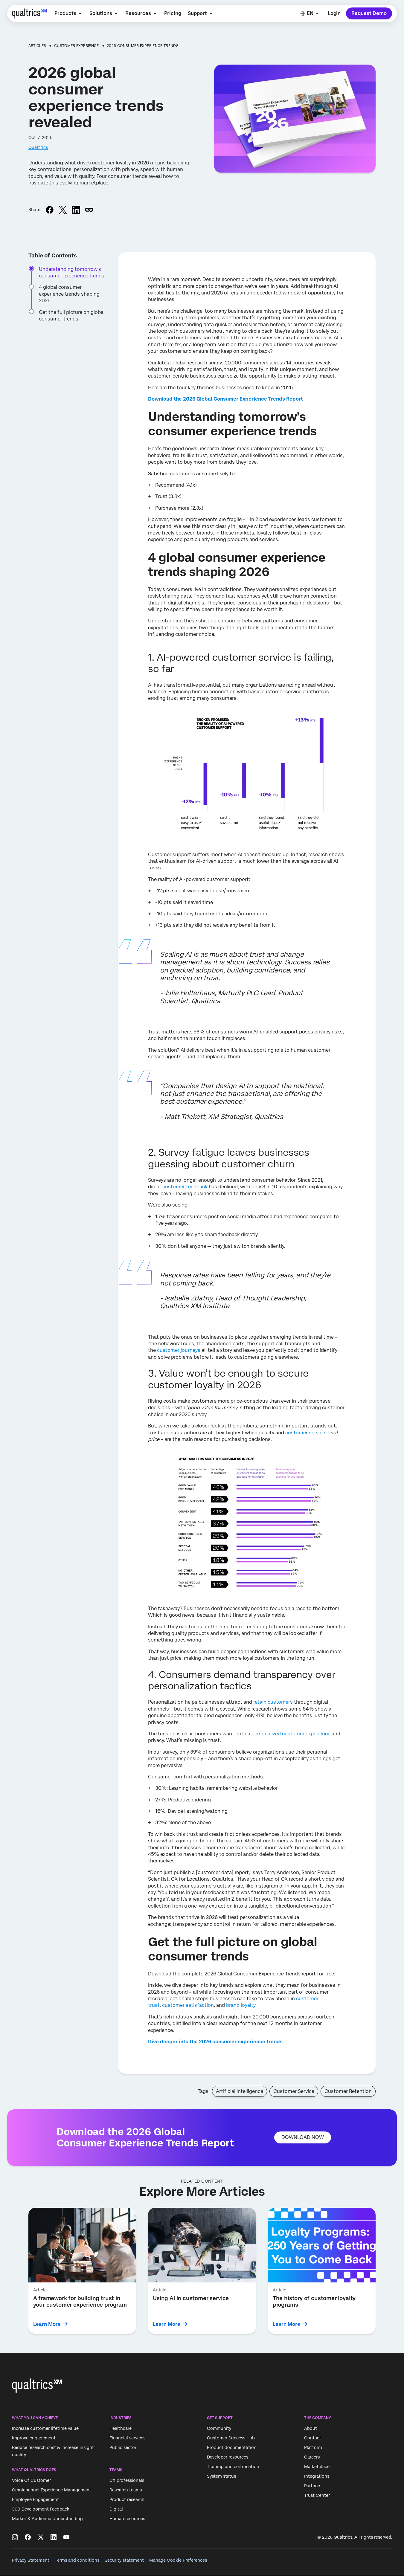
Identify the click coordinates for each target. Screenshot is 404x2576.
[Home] (29, 13)
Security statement (124, 2560)
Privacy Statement (31, 2560)
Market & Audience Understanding (47, 2519)
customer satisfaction (188, 2005)
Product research (127, 2500)
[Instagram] (15, 2537)
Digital (116, 2509)
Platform (313, 2447)
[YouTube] (66, 2537)
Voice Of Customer (31, 2481)
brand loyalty (241, 2005)
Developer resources (228, 2457)
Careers (312, 2457)
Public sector (123, 2447)
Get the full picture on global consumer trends (72, 316)
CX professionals (127, 2481)
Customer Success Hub (231, 2438)
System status (221, 2476)
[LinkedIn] (54, 2537)
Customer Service (294, 2091)
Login (334, 13)
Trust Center (317, 2495)
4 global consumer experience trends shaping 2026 (69, 294)
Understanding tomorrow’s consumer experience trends (72, 272)
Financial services (127, 2438)
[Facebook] (28, 2537)
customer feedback (185, 1187)
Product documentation (232, 2447)
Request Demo (369, 13)
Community (219, 2428)
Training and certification (233, 2467)
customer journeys (179, 1350)
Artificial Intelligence (240, 2091)
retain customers (273, 1702)
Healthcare (121, 2428)
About (311, 2428)
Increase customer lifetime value (45, 2428)
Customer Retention (348, 2091)
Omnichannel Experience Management (52, 2490)
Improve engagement (34, 2438)
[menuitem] (69, 13)
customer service (305, 1433)
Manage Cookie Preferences (178, 2560)
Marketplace (317, 2467)
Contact (313, 2438)
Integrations (317, 2476)
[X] (41, 2537)
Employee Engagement (35, 2500)
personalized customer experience (291, 1734)
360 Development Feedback (41, 2509)
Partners (313, 2486)
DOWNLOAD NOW (303, 2137)
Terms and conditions (77, 2560)
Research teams (126, 2490)
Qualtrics (38, 147)
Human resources (127, 2519)
